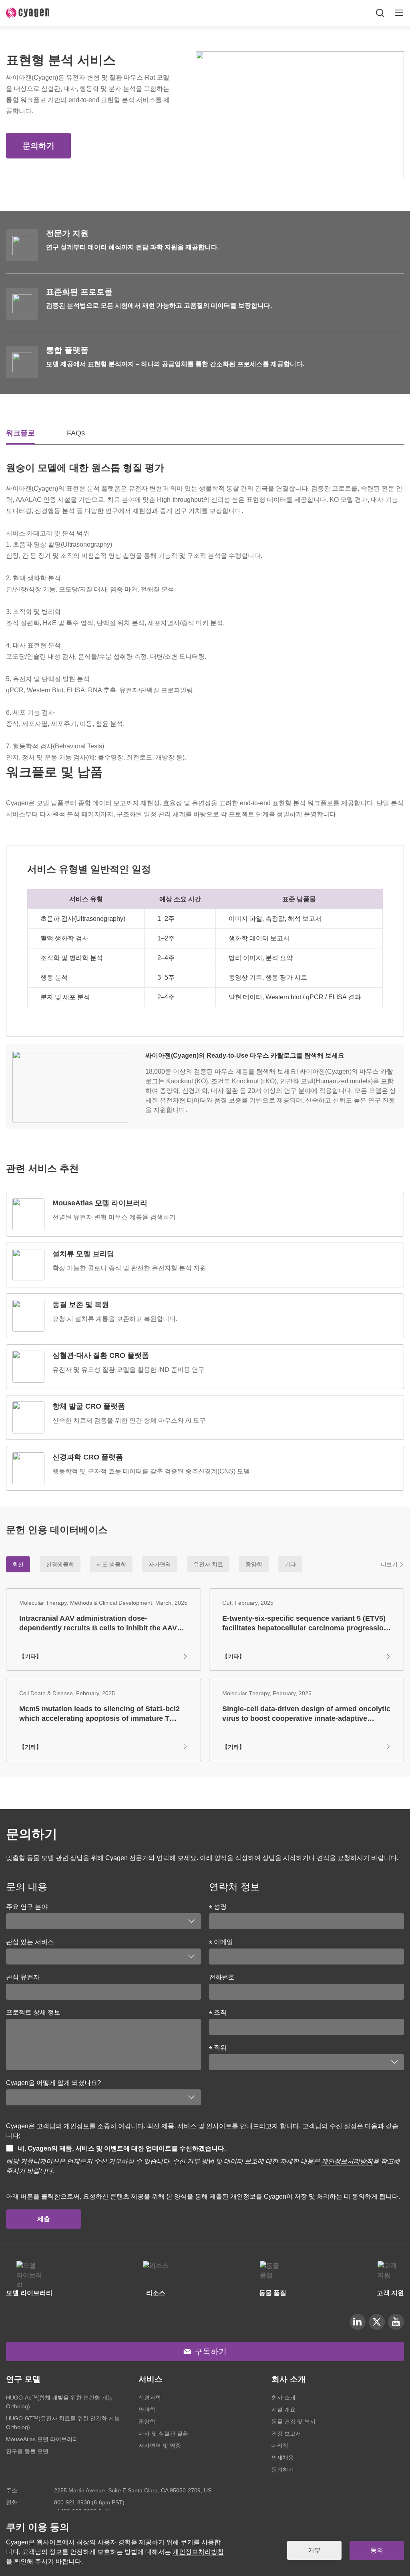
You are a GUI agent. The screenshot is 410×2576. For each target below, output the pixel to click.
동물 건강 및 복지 (293, 2422)
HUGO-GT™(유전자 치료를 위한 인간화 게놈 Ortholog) (63, 2423)
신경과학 (150, 2398)
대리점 (280, 2446)
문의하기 (38, 146)
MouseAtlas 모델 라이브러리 (42, 2439)
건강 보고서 (286, 2434)
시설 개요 (283, 2410)
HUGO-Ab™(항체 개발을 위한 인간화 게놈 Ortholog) (59, 2402)
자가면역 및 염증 (160, 2446)
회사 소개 (283, 2398)
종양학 (147, 2422)
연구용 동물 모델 (27, 2451)
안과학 (147, 2410)
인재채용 (283, 2458)
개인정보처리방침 (347, 2161)
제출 (44, 2219)
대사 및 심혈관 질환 (163, 2434)
